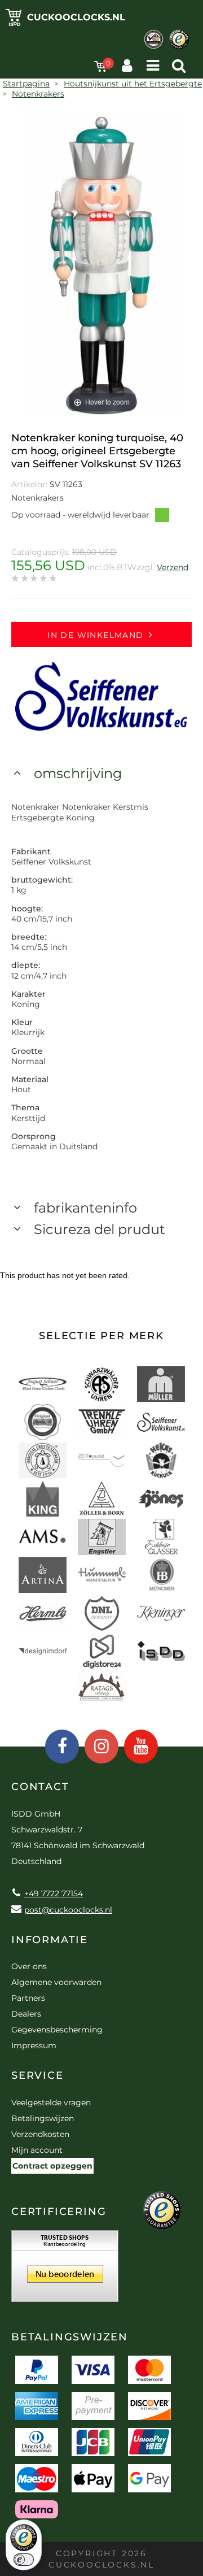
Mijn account (37, 2150)
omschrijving (78, 773)
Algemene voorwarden (56, 1982)
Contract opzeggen (52, 2166)
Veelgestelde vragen (51, 2102)
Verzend (173, 567)
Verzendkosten (40, 2134)
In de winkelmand (95, 635)
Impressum (34, 2045)
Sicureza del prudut (100, 1229)
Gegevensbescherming (57, 2030)
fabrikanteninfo (85, 1208)
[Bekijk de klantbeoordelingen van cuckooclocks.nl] (65, 2270)
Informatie (50, 1940)
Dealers (26, 2014)
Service (37, 2075)
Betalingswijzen (43, 2118)
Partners (28, 1998)
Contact (40, 1787)
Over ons (29, 1966)
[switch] (24, 2560)
